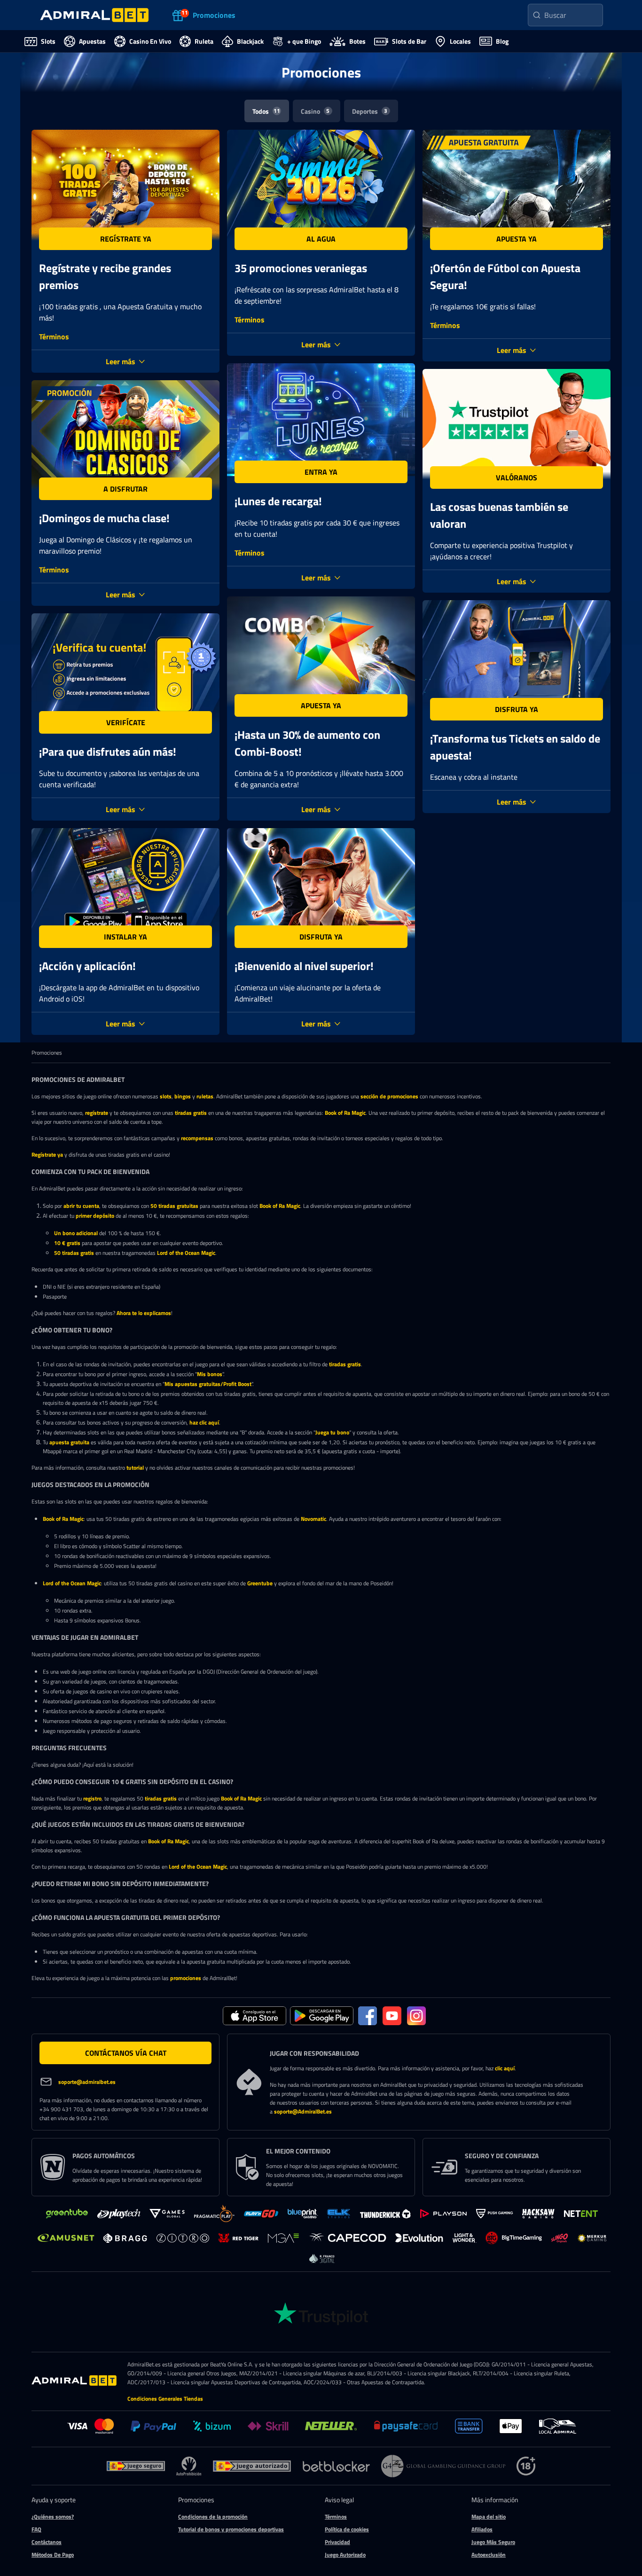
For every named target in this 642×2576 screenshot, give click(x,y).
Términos (54, 337)
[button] (125, 239)
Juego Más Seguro (493, 2542)
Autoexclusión (489, 2555)
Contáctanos (47, 2542)
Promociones (47, 1053)
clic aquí (505, 2068)
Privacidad (337, 2542)
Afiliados (482, 2529)
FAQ (36, 2529)
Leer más (121, 361)
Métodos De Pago (53, 2555)
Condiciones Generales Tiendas (165, 2399)
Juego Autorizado (345, 2555)
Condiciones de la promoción (213, 2517)
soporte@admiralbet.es (87, 2082)
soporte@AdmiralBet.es (303, 2111)
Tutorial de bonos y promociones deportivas (231, 2529)
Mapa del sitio (489, 2517)
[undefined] (136, 2466)
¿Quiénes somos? (53, 2517)
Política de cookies (347, 2529)
